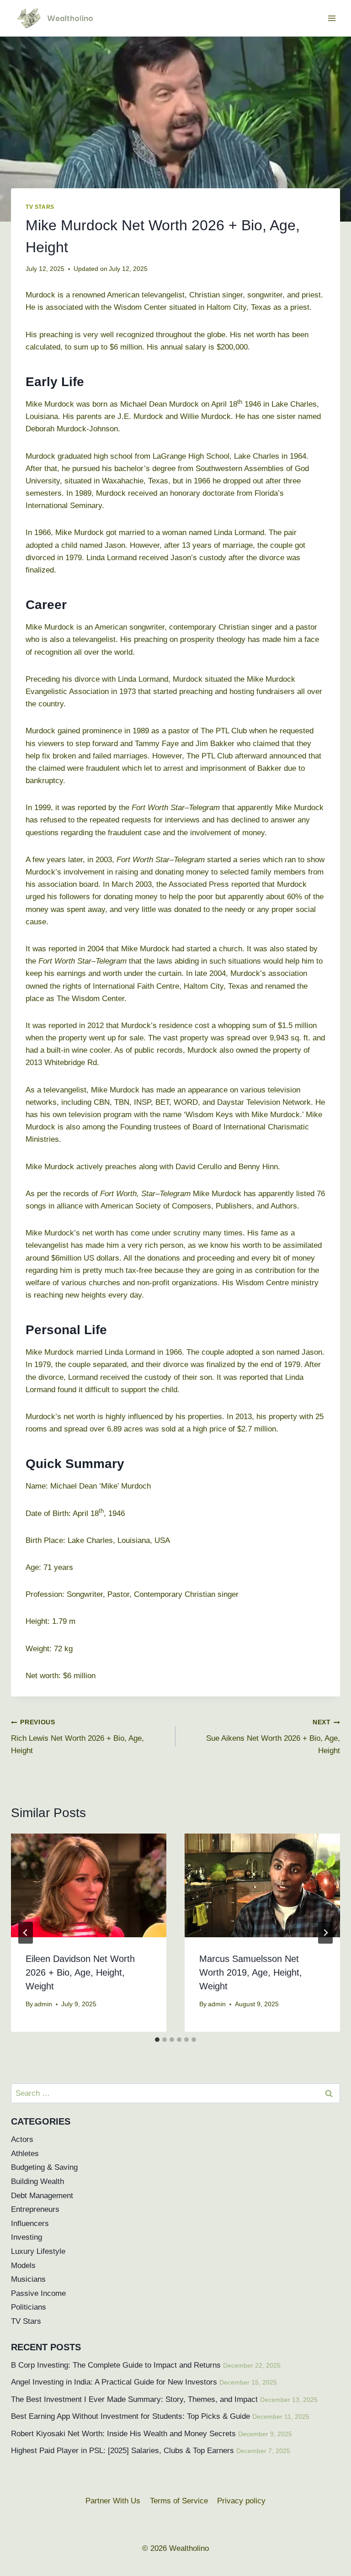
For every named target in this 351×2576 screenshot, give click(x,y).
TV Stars (40, 207)
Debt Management (42, 2196)
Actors (22, 2139)
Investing (27, 2237)
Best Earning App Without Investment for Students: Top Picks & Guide (130, 2416)
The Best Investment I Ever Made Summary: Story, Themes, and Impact (134, 2399)
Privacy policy (241, 2501)
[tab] (157, 2040)
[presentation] (89, 1885)
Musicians (28, 2279)
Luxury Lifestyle (38, 2251)
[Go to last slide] (26, 1933)
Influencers (30, 2224)
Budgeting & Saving (44, 2167)
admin (43, 2004)
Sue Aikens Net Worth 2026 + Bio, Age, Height (273, 1737)
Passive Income (38, 2293)
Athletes (25, 2154)
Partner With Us (113, 2501)
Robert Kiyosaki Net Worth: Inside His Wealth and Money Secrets (123, 2434)
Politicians (29, 2307)
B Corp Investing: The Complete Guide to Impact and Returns (116, 2365)
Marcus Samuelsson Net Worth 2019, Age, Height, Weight (251, 1972)
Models (23, 2266)
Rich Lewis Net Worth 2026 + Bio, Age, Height (77, 1737)
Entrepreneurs (35, 2209)
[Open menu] (332, 18)
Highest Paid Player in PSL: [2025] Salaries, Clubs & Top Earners (122, 2451)
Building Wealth (37, 2181)
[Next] (325, 1933)
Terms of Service (179, 2501)
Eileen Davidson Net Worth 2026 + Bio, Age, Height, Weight (80, 1972)
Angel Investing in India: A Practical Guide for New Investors (114, 2382)
